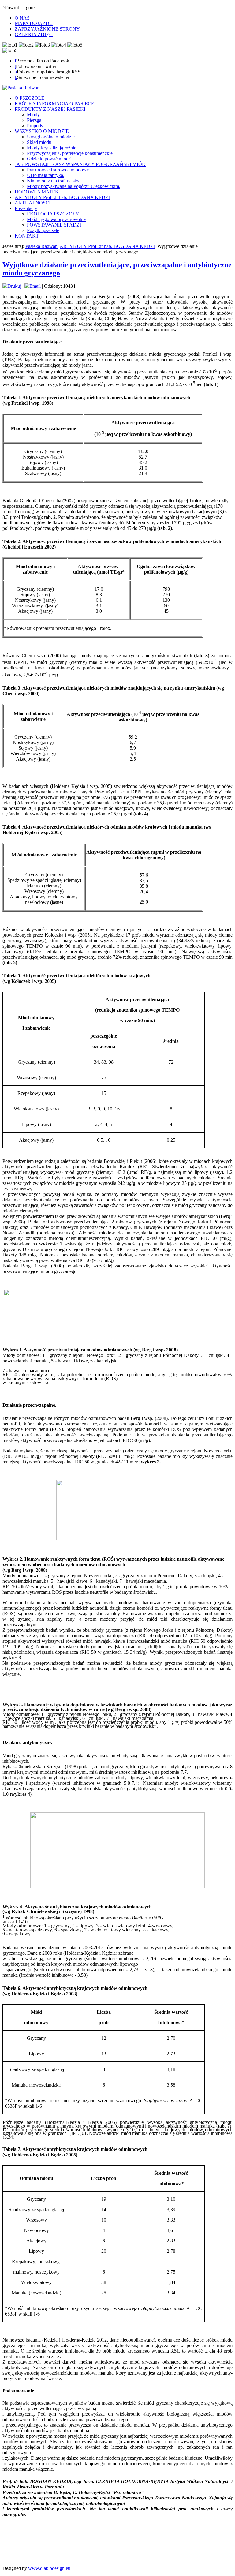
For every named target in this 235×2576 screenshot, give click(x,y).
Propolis (35, 126)
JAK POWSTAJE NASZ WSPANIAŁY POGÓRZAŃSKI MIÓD (80, 164)
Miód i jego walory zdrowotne (56, 219)
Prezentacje (26, 208)
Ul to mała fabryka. (46, 175)
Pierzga (34, 120)
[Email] (33, 286)
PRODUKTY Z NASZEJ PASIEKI (50, 109)
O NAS (22, 18)
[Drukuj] (12, 286)
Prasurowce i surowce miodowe (58, 170)
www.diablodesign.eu (49, 2568)
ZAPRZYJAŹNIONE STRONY (47, 29)
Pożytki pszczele (43, 230)
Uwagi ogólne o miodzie (51, 137)
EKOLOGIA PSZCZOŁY (53, 214)
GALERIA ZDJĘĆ (34, 34)
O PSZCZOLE (30, 98)
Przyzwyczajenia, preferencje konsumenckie (70, 153)
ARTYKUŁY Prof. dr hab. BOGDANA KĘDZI (62, 197)
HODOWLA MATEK (37, 192)
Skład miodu (39, 142)
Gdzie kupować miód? (49, 159)
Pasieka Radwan (41, 246)
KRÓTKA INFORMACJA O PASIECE (54, 104)
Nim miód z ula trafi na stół (53, 181)
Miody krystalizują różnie (52, 148)
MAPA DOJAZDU (34, 23)
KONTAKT (27, 236)
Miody (33, 115)
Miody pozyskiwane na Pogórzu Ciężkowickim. (74, 186)
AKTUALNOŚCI (33, 203)
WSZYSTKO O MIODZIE (42, 131)
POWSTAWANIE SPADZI (54, 225)
